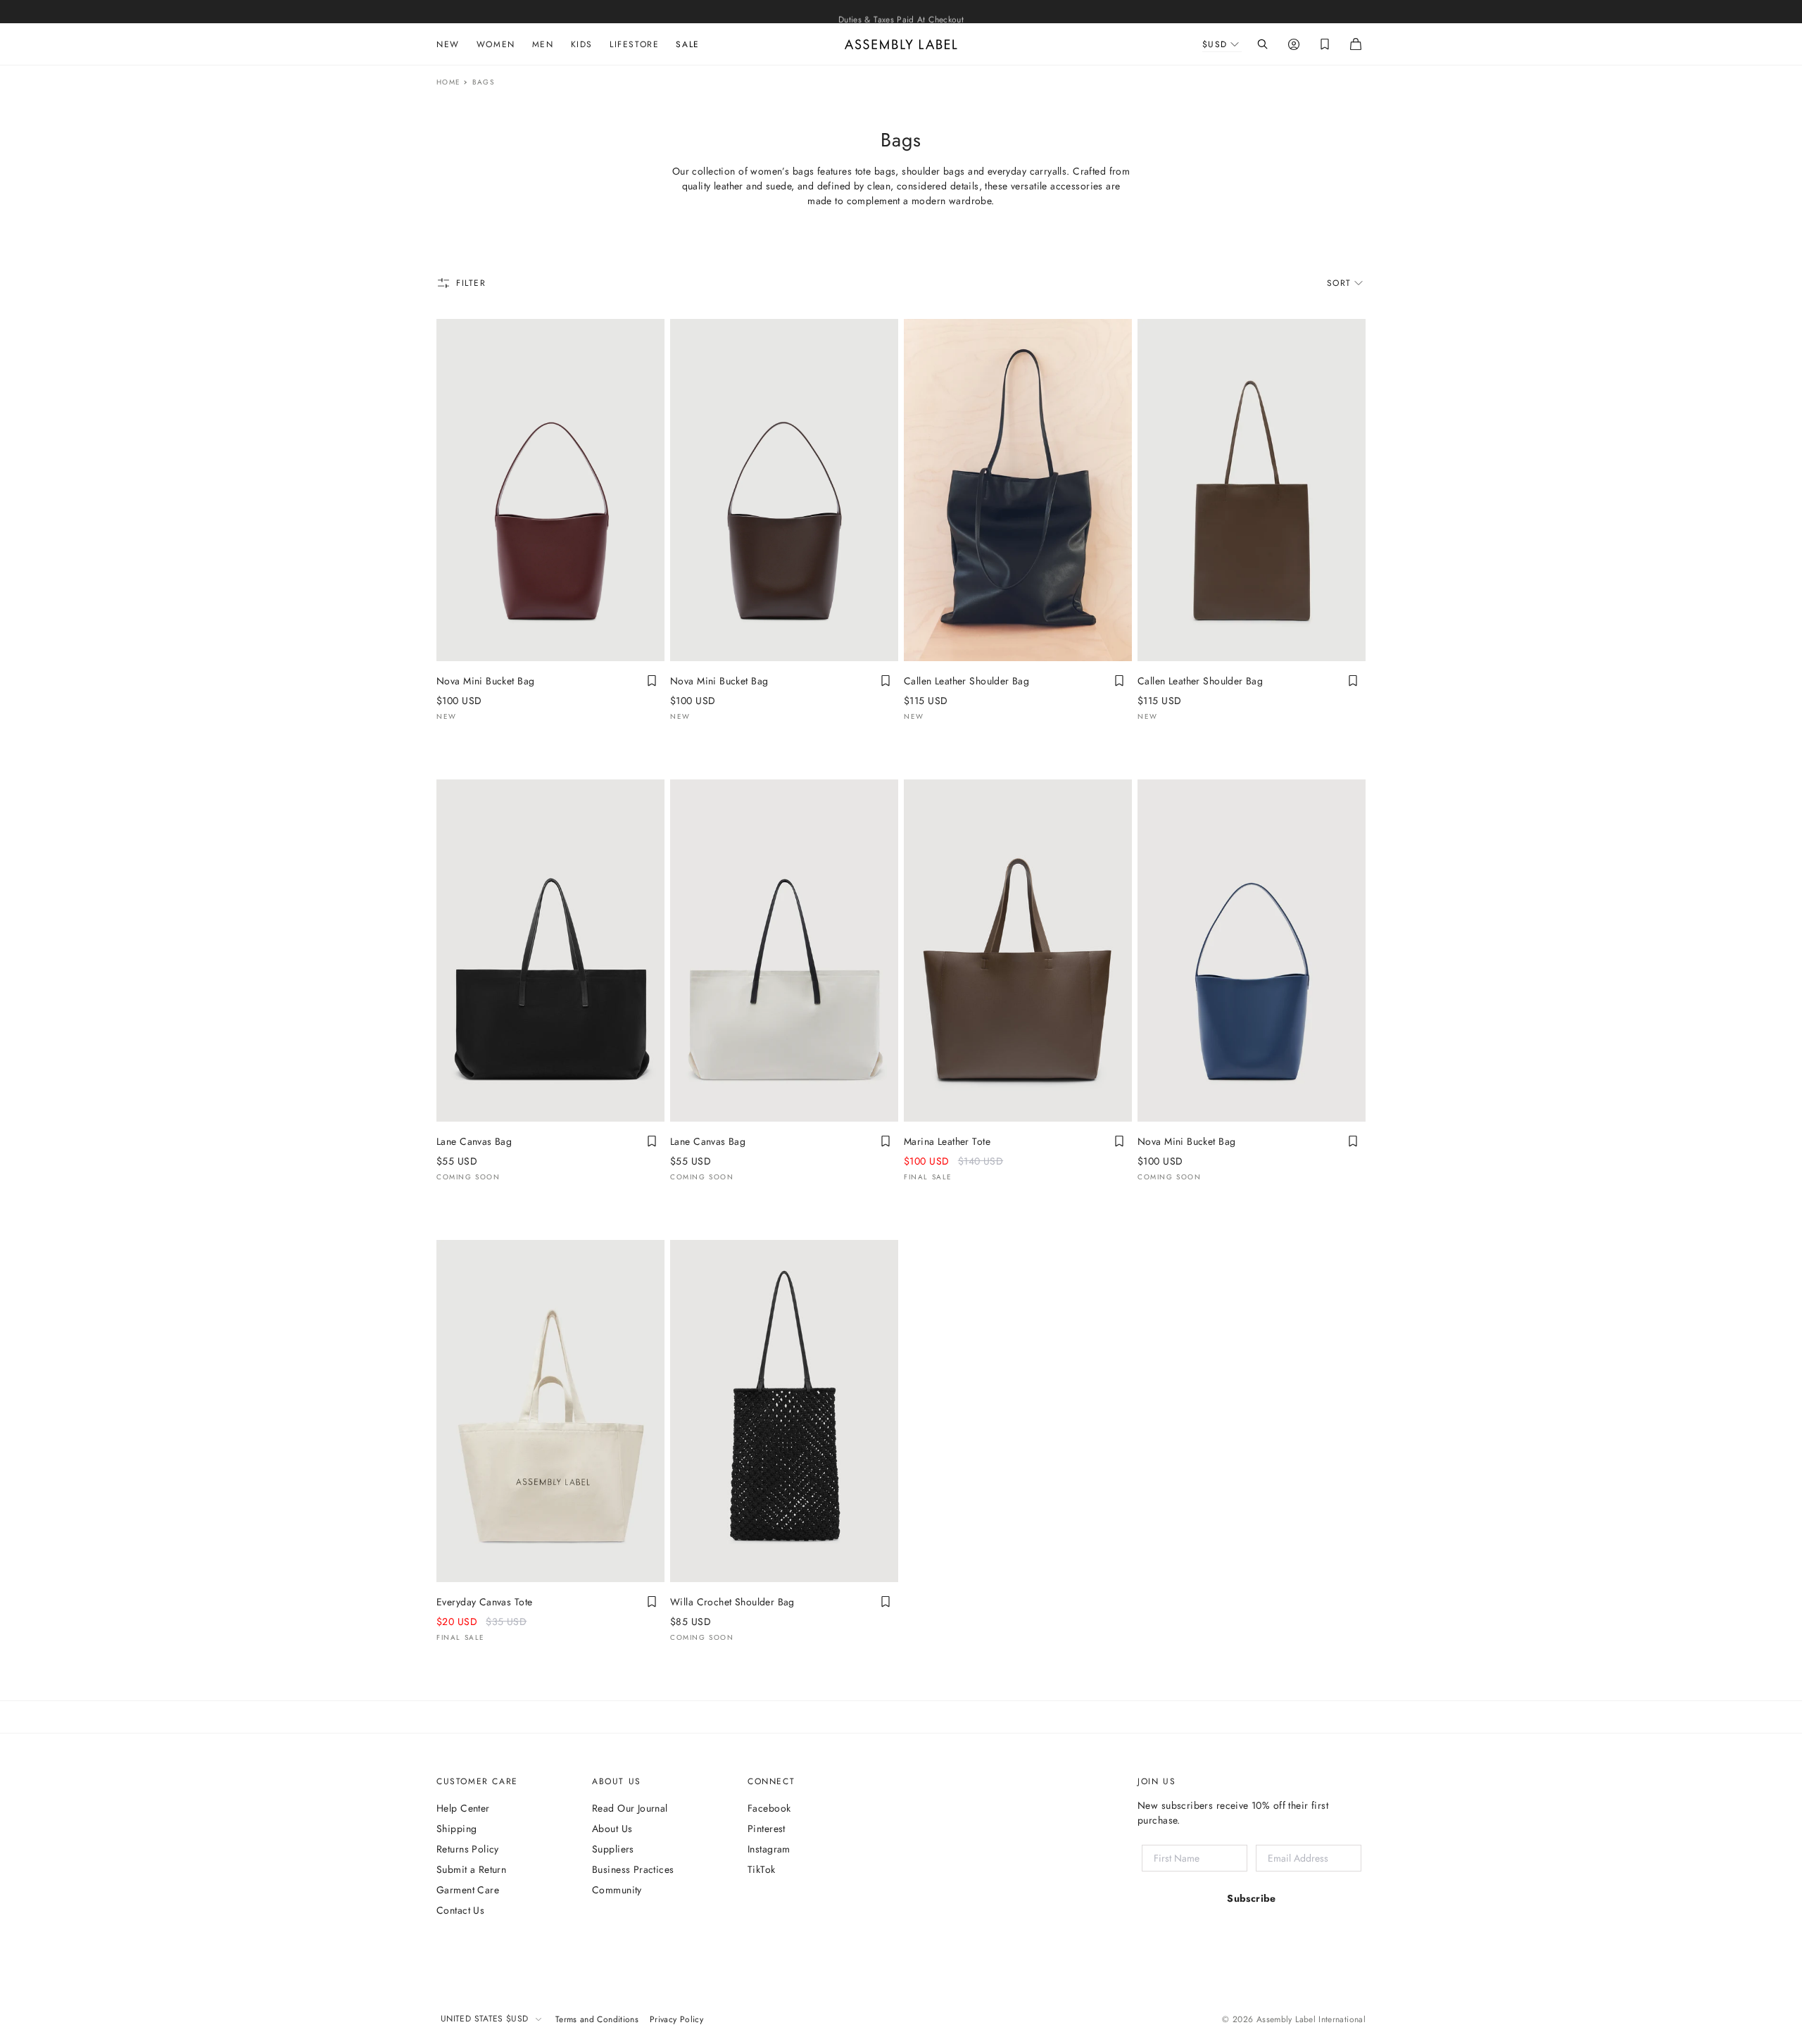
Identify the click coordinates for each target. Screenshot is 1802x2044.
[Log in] (1294, 44)
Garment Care (468, 1890)
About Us (612, 1829)
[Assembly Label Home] (901, 44)
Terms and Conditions (597, 2019)
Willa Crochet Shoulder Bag (732, 1602)
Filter (471, 283)
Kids (582, 44)
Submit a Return (471, 1869)
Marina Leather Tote (947, 1141)
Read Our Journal (630, 1808)
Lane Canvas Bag (474, 1141)
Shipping (456, 1829)
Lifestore (634, 44)
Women (496, 44)
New (448, 44)
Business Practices (633, 1869)
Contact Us (460, 1910)
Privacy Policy (676, 2019)
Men (543, 44)
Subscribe (1252, 1898)
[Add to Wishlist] (652, 681)
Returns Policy (468, 1849)
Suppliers (613, 1849)
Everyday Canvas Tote (484, 1602)
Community (617, 1890)
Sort (1339, 283)
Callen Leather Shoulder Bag (966, 681)
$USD (1215, 44)
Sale (687, 44)
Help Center (463, 1808)
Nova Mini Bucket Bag (485, 681)
